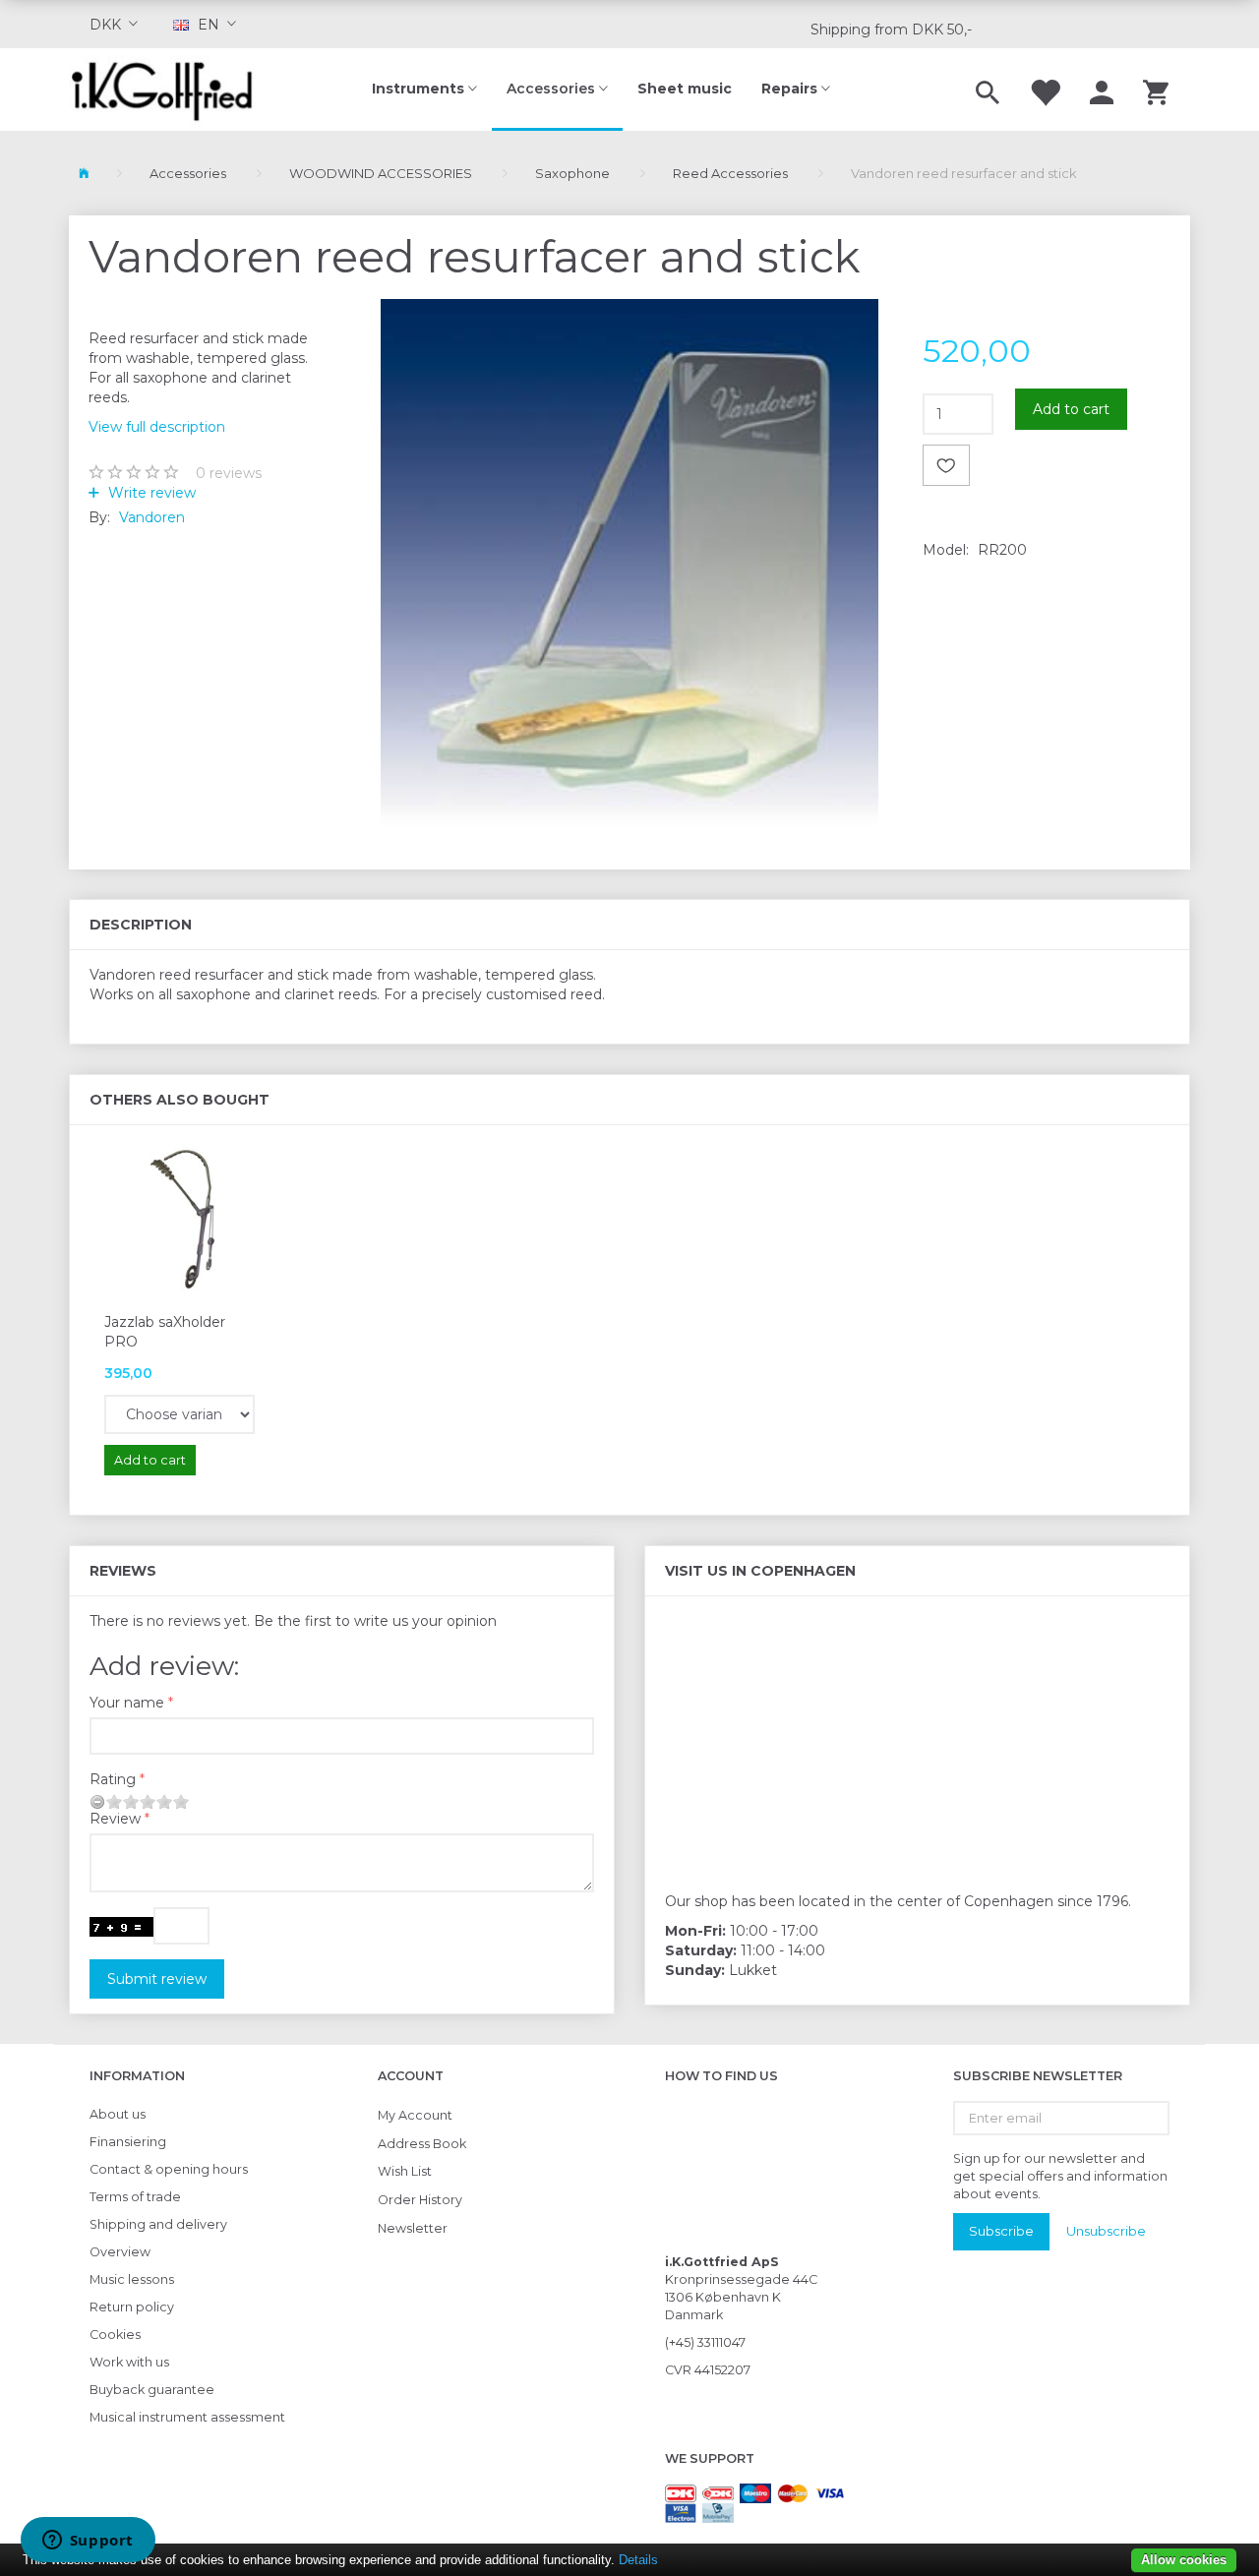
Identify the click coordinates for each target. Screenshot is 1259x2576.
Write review (150, 493)
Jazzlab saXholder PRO (165, 1332)
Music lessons (132, 2279)
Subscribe (1001, 2231)
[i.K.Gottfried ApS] (170, 90)
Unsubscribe (1106, 2231)
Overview (120, 2252)
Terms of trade (135, 2197)
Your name (127, 1703)
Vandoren (152, 517)
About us (118, 2114)
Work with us (129, 2362)
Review (115, 1819)
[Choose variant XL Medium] (180, 1414)
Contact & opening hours (169, 2169)
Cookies (115, 2335)
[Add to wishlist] (946, 465)
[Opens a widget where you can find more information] (88, 2542)
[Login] (1102, 90)
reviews (229, 473)
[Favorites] (1045, 90)
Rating (113, 1779)
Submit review (157, 1979)
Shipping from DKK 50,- (891, 30)
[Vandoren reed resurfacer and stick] (630, 562)
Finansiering (128, 2142)
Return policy (132, 2307)
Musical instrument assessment (187, 2417)
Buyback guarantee (152, 2390)
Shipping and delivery (158, 2224)
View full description (157, 427)
